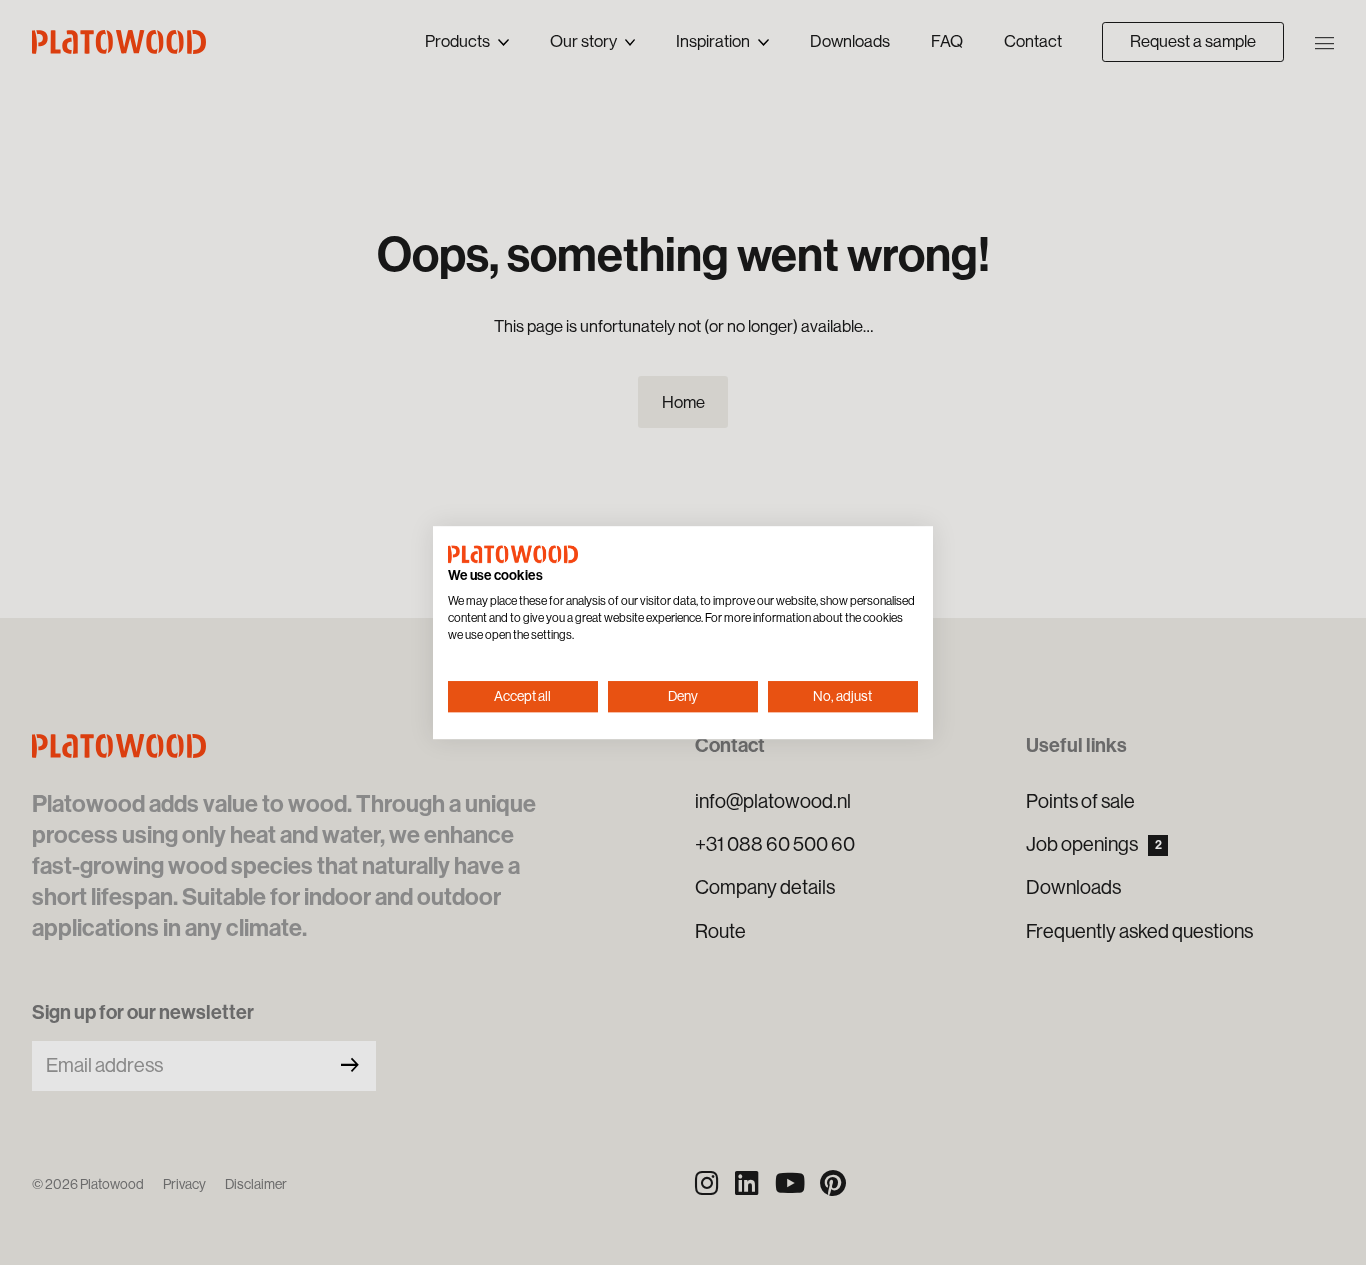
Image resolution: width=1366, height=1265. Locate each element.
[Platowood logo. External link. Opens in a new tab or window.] (513, 554)
